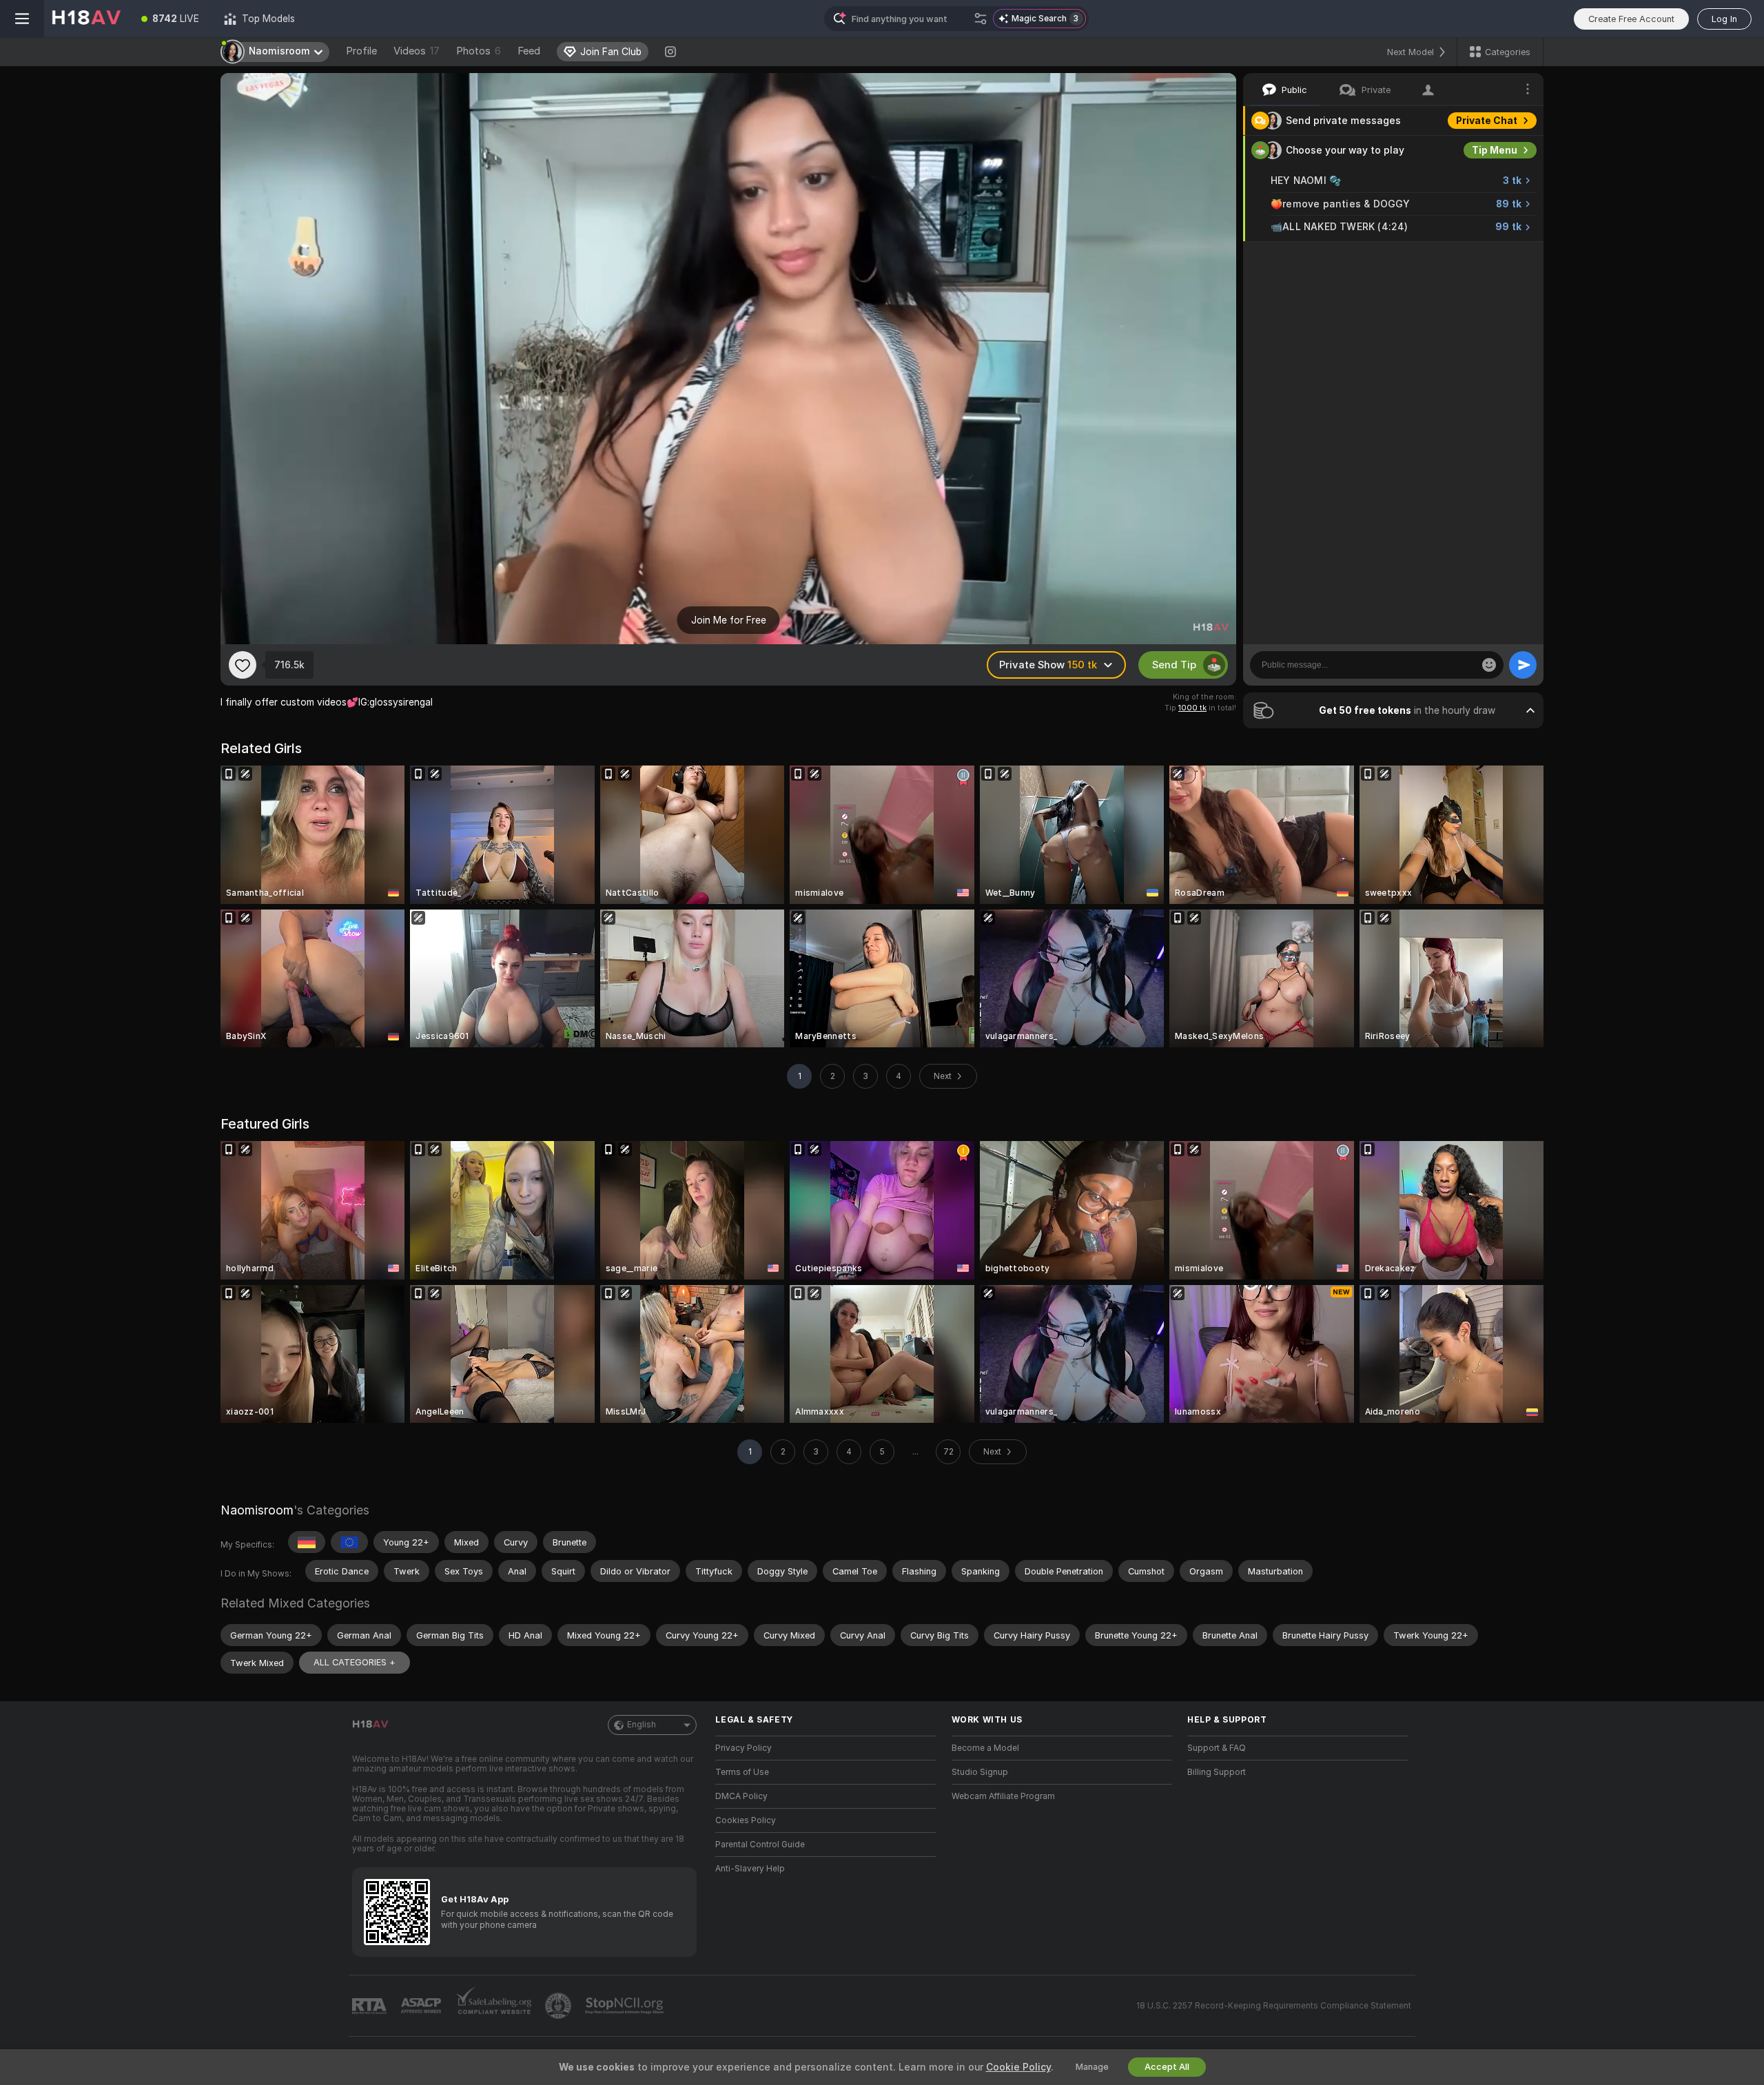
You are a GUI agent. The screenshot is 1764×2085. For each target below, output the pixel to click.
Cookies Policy (746, 1820)
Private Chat (1487, 121)
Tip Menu (1495, 150)
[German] (307, 1542)
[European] (349, 1542)
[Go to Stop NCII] (626, 2006)
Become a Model (985, 1748)
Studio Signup (980, 1772)
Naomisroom (257, 1510)
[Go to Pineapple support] (560, 2006)
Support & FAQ (1217, 1748)
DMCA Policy (741, 1796)
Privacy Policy (743, 1748)
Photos (479, 51)
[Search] (981, 19)
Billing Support (1217, 1772)
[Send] (1523, 665)
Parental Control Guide (760, 1845)
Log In (1724, 19)
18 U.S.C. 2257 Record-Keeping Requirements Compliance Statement (1274, 2006)
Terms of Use (742, 1772)
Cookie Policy (1018, 2067)
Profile (361, 51)
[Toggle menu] (22, 19)
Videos (417, 51)
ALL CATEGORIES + (355, 1662)
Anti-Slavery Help (750, 1869)
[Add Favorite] (243, 665)
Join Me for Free (729, 620)
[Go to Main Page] (86, 19)
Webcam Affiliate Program (1003, 1796)
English (642, 1725)
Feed (529, 51)
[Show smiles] (1489, 665)
